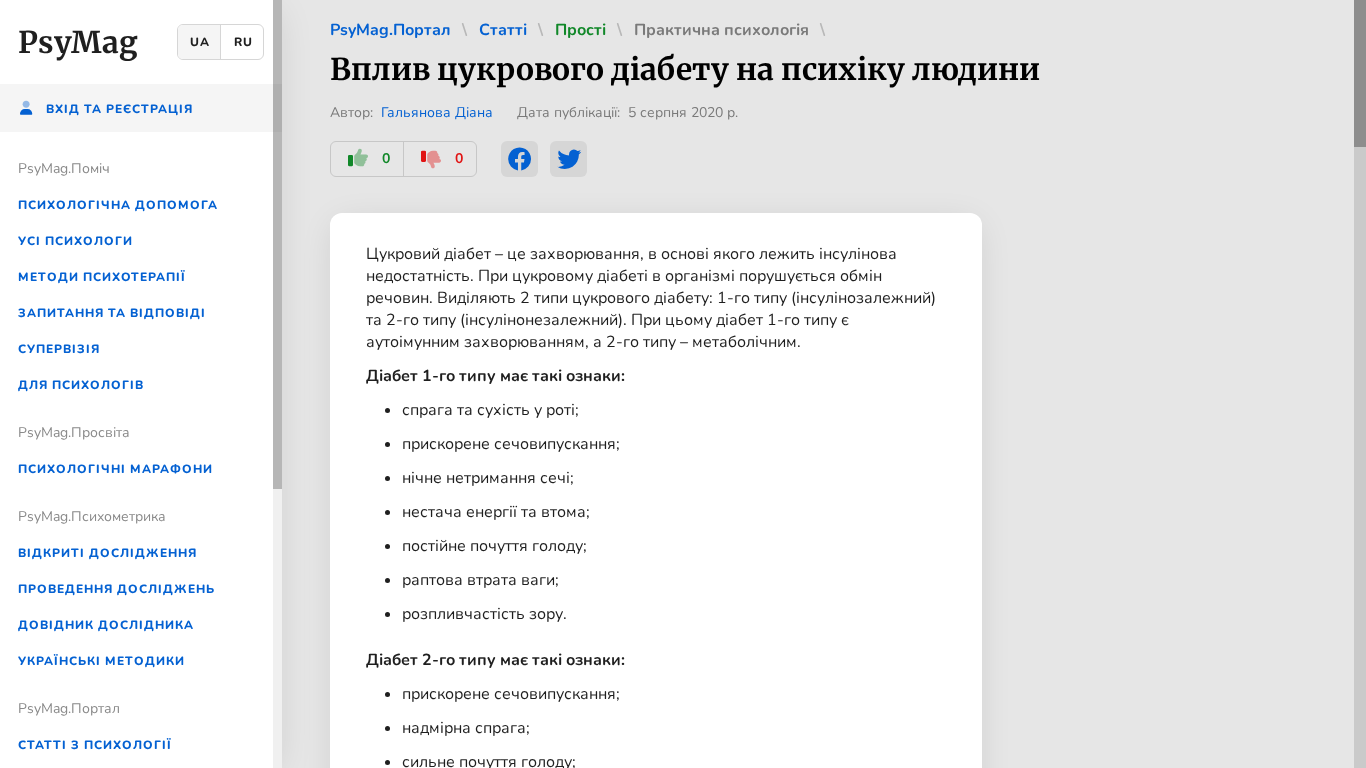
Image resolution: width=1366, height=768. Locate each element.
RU (243, 42)
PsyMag (78, 42)
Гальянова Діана (437, 112)
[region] (141, 384)
